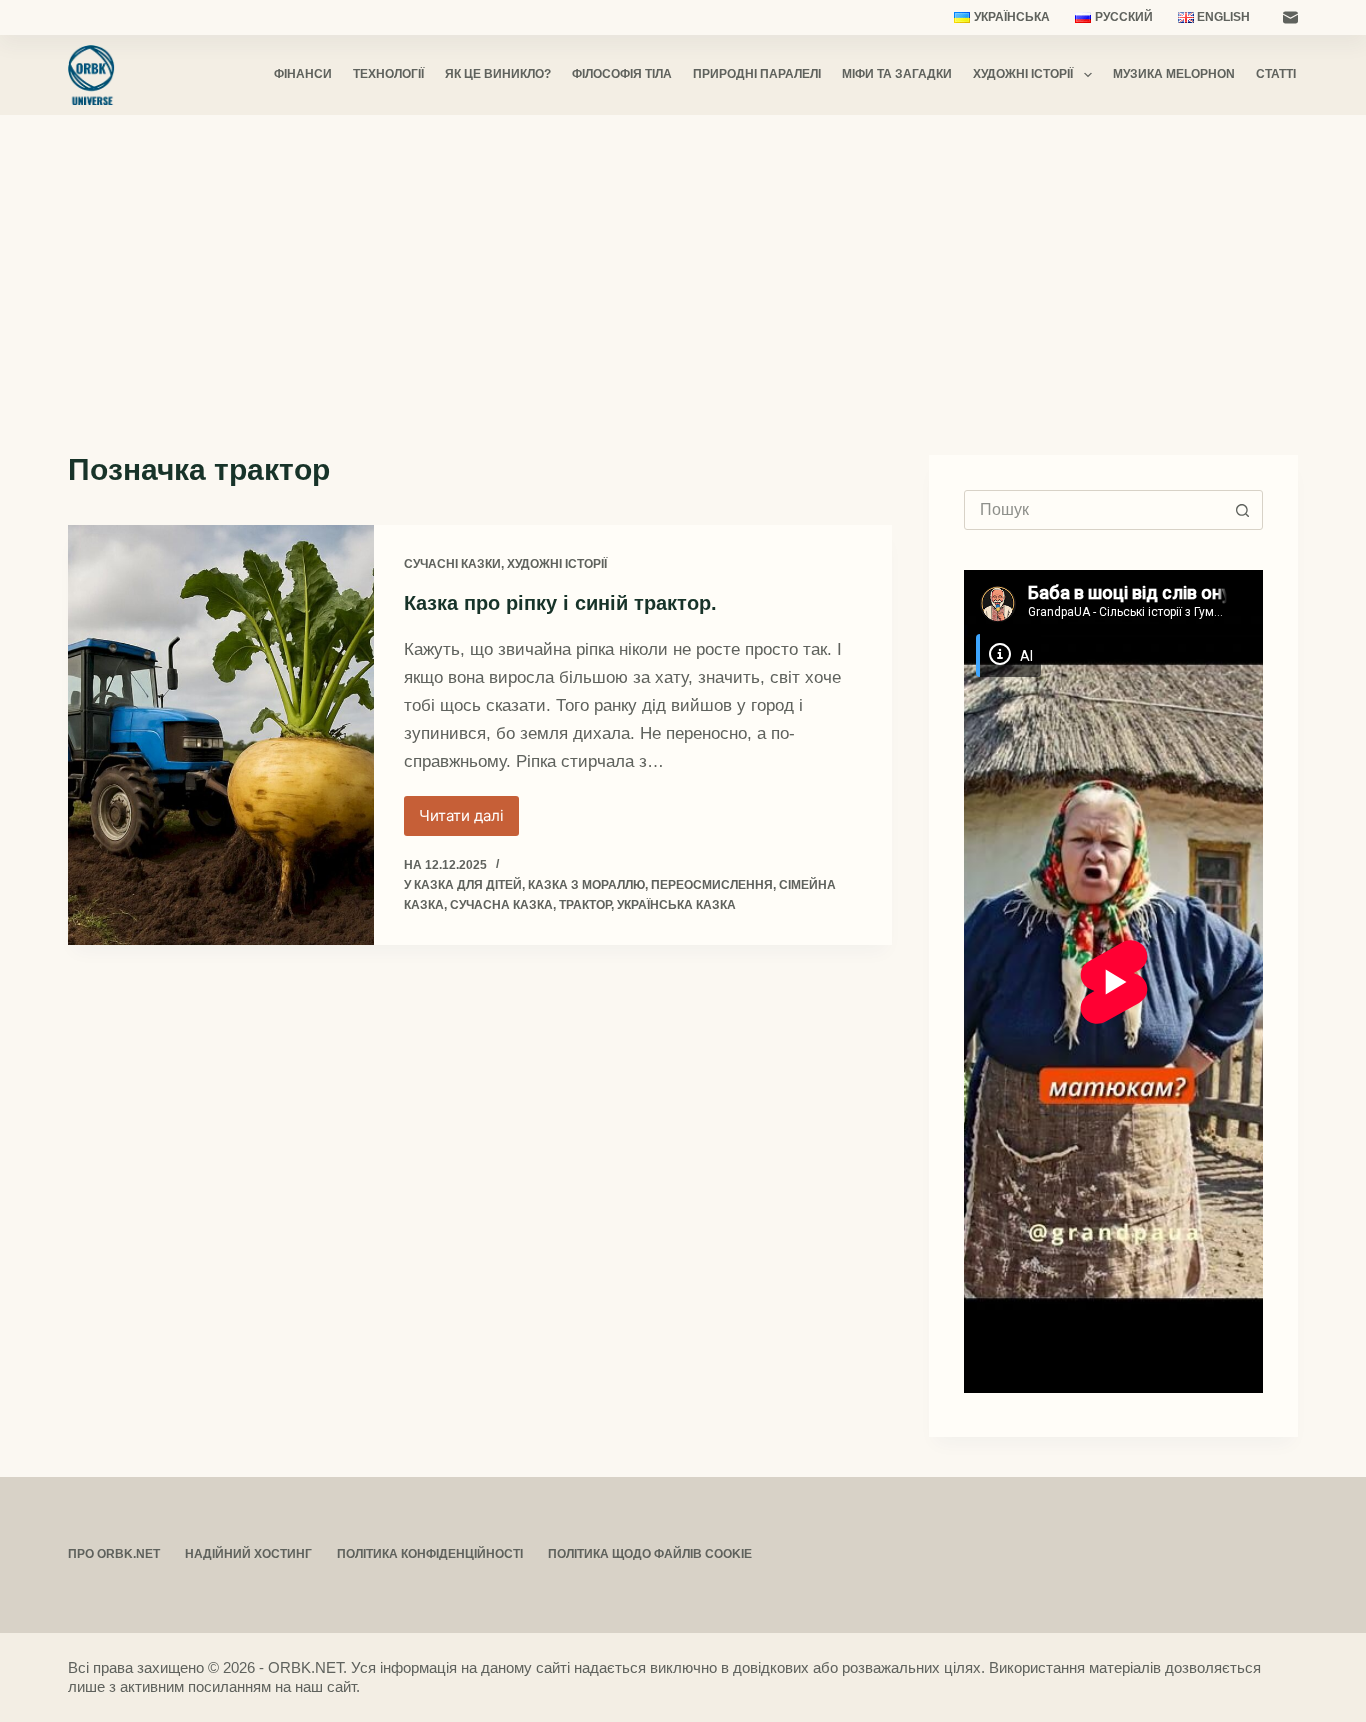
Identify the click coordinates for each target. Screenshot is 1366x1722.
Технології (388, 74)
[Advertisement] (683, 265)
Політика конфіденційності (430, 1554)
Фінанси (303, 74)
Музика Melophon (1174, 74)
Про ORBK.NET (114, 1554)
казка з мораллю (586, 885)
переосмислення (712, 885)
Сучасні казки (452, 564)
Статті (1276, 74)
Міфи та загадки (897, 74)
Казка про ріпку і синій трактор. (560, 603)
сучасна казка (501, 905)
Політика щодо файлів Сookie (650, 1554)
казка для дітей (468, 885)
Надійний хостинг (248, 1554)
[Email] (1290, 17)
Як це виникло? (498, 74)
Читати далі (469, 821)
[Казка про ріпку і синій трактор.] (220, 735)
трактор (585, 905)
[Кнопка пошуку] (1243, 510)
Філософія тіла (622, 74)
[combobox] (1094, 510)
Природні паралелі (757, 74)
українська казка (676, 905)
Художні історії (1023, 74)
